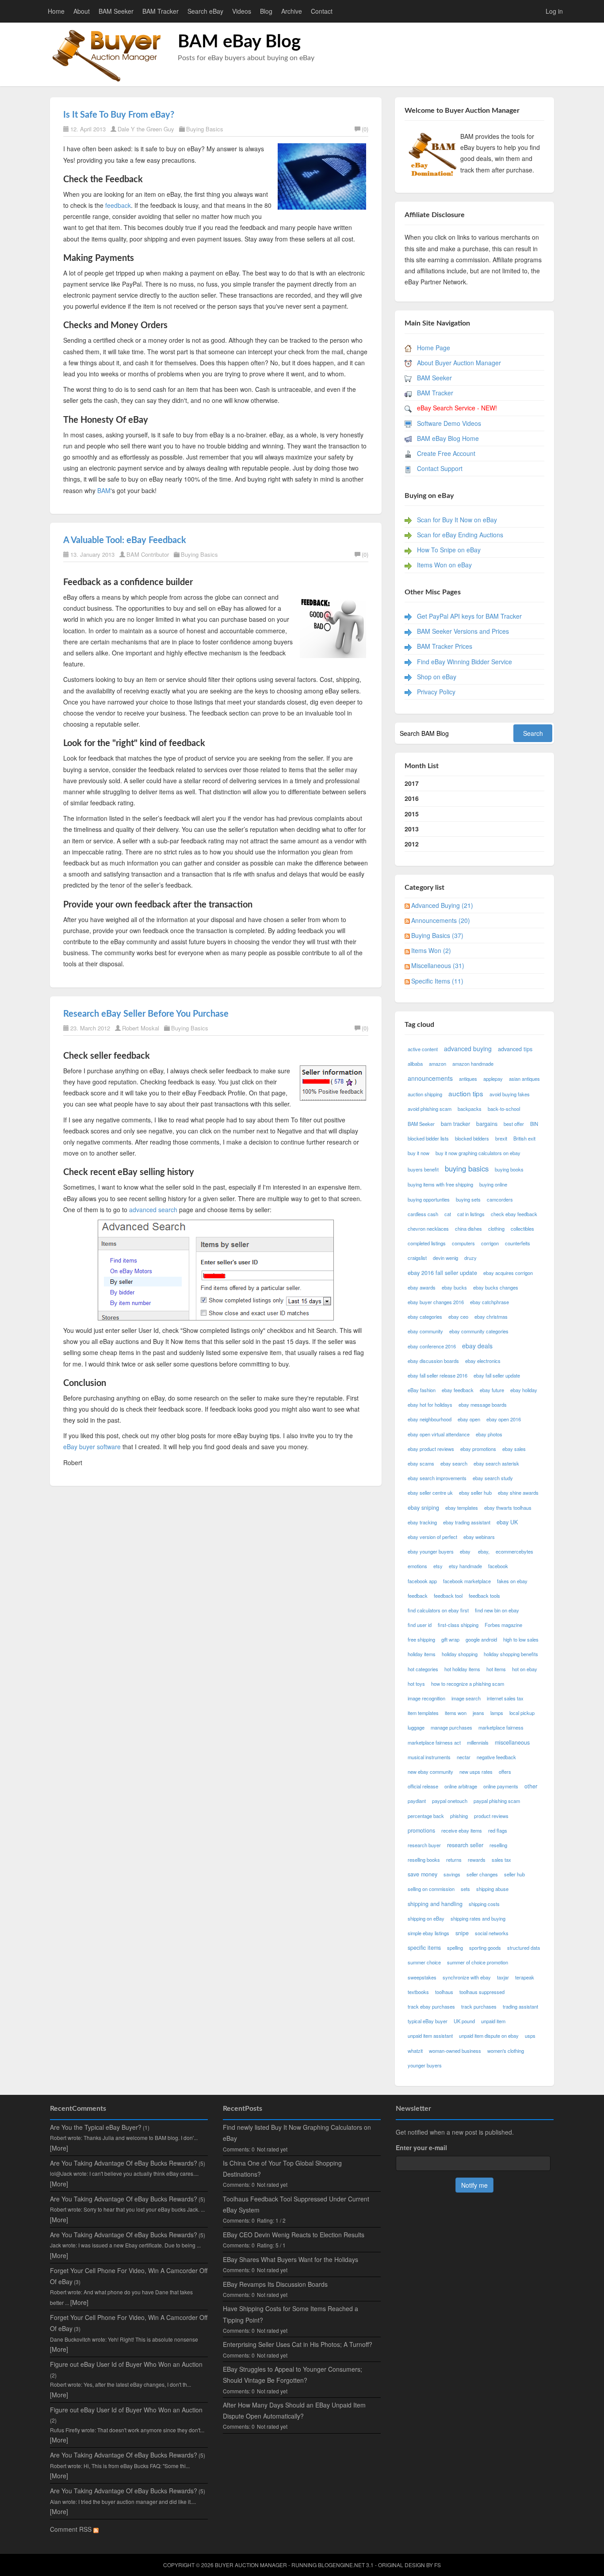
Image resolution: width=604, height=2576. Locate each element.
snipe (462, 1933)
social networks (492, 1933)
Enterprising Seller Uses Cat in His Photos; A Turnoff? (298, 2344)
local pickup (522, 1713)
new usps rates (476, 1772)
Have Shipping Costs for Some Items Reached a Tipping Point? (291, 2314)
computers (463, 1243)
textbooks (418, 1992)
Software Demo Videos (449, 423)
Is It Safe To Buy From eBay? (119, 115)
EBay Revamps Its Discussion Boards (275, 2284)
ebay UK (507, 1522)
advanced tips (515, 1049)
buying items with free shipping (440, 1184)
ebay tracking (422, 1522)
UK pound (464, 2021)
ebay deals (477, 1346)
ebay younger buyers (431, 1551)
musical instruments (429, 1757)
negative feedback (496, 1757)
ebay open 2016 (504, 1419)
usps (530, 2036)
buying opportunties (429, 1199)
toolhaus (444, 1992)
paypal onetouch (450, 1801)
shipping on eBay (426, 1918)
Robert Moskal (141, 1028)
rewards (477, 1860)
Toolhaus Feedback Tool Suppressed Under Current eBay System (296, 2204)
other (531, 1786)
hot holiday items (462, 1669)
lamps (497, 1713)
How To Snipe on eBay (449, 550)
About (82, 11)
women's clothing (506, 2051)
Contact (322, 11)
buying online (493, 1184)
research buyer (424, 1845)
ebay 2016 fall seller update (442, 1273)
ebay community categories (479, 1331)
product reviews (491, 1816)
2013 (412, 829)
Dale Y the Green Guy (146, 129)
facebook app (422, 1581)
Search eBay (205, 11)
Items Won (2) (431, 950)
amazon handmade (473, 1064)
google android (481, 1639)
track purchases (479, 2006)
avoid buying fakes (510, 1094)
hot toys (416, 1684)
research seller (465, 1845)
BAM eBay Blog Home (448, 438)
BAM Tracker (161, 11)
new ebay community (430, 1772)
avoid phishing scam (430, 1109)
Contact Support (440, 468)
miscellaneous (512, 1742)
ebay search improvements (437, 1478)
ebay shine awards (518, 1493)
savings (452, 1874)
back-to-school (504, 1109)
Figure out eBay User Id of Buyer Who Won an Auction (126, 2364)
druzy (470, 1258)
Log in (554, 11)
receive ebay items (462, 1830)
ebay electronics (483, 1361)
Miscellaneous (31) (438, 965)
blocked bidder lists (428, 1138)
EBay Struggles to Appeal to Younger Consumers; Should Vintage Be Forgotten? (292, 2375)
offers (505, 1772)
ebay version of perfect (432, 1537)
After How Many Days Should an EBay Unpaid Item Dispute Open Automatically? (294, 2410)
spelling (455, 1948)
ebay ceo (458, 1317)
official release (423, 1786)
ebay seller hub (475, 1493)
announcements (430, 1078)
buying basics (467, 1168)
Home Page (434, 348)
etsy (438, 1566)
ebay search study (493, 1478)
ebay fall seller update (497, 1375)
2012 (412, 844)
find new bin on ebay (497, 1610)
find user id (420, 1625)
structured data (524, 1948)
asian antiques (524, 1079)
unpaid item (493, 2021)
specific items (424, 1948)
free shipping (421, 1639)
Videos (242, 11)
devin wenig (445, 1258)
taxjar (503, 1977)
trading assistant (520, 2006)
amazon (438, 1064)
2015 (412, 814)
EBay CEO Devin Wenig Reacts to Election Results (294, 2235)
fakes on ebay (512, 1581)
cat (448, 1214)
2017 (412, 783)
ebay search (454, 1463)
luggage (416, 1727)
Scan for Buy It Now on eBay (457, 520)
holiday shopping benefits (511, 1654)
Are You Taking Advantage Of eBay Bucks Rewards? (124, 2163)
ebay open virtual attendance (439, 1434)
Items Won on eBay (444, 565)
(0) (365, 129)
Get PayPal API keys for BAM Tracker (469, 616)
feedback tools (484, 1596)
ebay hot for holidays (430, 1405)
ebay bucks (454, 1287)
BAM (104, 490)
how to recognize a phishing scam (468, 1684)
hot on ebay (525, 1669)
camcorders (500, 1199)
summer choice (424, 1962)
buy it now (419, 1153)
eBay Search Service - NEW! (457, 408)
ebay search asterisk (496, 1463)
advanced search (153, 1210)
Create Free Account (446, 453)
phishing (459, 1816)
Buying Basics (205, 129)
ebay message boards (483, 1405)
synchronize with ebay (467, 1977)
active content (423, 1049)
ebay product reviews (431, 1449)
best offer (514, 1124)
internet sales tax (505, 1698)
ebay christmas (491, 1317)
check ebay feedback (514, 1214)
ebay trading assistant (467, 1522)
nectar (464, 1757)
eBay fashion (422, 1390)
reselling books (424, 1860)
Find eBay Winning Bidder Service (464, 662)
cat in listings (471, 1214)
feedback (118, 205)
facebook (498, 1566)
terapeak (525, 1977)
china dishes (468, 1229)
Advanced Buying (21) (442, 905)
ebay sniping (423, 1508)
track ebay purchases (431, 2006)
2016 (412, 798)
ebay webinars (479, 1537)
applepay (493, 1079)
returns (454, 1860)
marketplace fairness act (434, 1742)
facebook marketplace (467, 1581)
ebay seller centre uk (430, 1493)
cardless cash (423, 1214)
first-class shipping (458, 1625)
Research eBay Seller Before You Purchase (146, 1014)
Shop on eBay (437, 677)
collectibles (522, 1229)
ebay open (469, 1419)
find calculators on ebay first (438, 1610)
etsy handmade (465, 1566)
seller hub (514, 1874)
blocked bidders (472, 1138)
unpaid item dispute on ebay (489, 2036)
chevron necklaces (428, 1229)
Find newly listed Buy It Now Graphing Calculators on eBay (297, 2133)
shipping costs (484, 1904)
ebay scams (421, 1463)
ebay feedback (458, 1390)
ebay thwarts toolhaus (508, 1508)
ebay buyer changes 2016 (436, 1302)
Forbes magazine (503, 1625)
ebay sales (514, 1449)
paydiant (417, 1801)
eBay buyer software (92, 1447)
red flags (498, 1830)
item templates (423, 1713)
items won (456, 1713)
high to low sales (521, 1639)
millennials (478, 1742)
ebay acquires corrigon (508, 1273)
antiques (468, 1079)
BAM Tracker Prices (445, 646)
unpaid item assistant (430, 2036)
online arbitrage (461, 1786)
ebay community (425, 1331)
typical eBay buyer (428, 2021)
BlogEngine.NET (341, 2565)
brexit (501, 1138)
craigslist (417, 1258)
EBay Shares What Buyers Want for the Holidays (291, 2259)
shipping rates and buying (478, 1918)
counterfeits (518, 1243)
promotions (421, 1830)
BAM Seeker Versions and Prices (463, 631)
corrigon (490, 1243)
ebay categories (425, 1317)
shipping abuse (492, 1889)
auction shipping (425, 1094)
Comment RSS (72, 2529)
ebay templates (462, 1508)
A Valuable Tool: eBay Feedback (125, 540)
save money (422, 1874)
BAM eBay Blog (239, 42)
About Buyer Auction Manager (459, 363)
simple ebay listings (428, 1933)
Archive (292, 11)
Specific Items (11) (437, 981)
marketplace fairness (501, 1727)
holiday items (422, 1654)
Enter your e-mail (421, 2147)
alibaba (415, 1064)
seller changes (482, 1874)
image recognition (426, 1698)
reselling (498, 1845)
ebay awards (422, 1287)
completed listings (427, 1243)
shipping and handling (435, 1904)
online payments (501, 1786)
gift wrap (450, 1639)
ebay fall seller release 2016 (438, 1375)
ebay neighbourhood (430, 1419)
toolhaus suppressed (482, 1992)
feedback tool (448, 1596)
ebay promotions (478, 1449)
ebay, (484, 1551)
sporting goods (485, 1948)
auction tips (466, 1093)
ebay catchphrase (489, 1302)
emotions (417, 1566)
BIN (534, 1124)
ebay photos (489, 1434)
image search (466, 1698)
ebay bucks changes (496, 1287)
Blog (266, 11)
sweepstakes (422, 1977)
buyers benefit (423, 1169)
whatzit (415, 2051)
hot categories (423, 1669)
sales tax (501, 1860)
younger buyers (425, 2065)
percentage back (426, 1816)
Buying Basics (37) (437, 935)
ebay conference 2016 (432, 1346)
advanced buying (468, 1049)
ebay (466, 1551)
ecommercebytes (514, 1551)
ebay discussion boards (433, 1361)
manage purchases (451, 1727)
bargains (487, 1124)
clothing (496, 1229)
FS (438, 2565)
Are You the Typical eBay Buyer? (96, 2127)
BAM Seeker (116, 11)
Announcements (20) (441, 920)
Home (56, 11)
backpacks (470, 1109)
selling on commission (431, 1889)
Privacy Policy (436, 692)
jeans (478, 1713)
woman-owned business (455, 2051)
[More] (59, 2148)
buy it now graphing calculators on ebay (478, 1153)
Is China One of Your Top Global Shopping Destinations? (282, 2168)
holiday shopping (460, 1654)
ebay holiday (524, 1390)
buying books (509, 1169)
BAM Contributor (148, 554)
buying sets (468, 1199)
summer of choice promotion (478, 1962)
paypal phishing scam (497, 1801)
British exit (524, 1138)
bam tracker (455, 1124)
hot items (496, 1669)
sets (465, 1889)
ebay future (492, 1390)
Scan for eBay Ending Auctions (460, 535)
